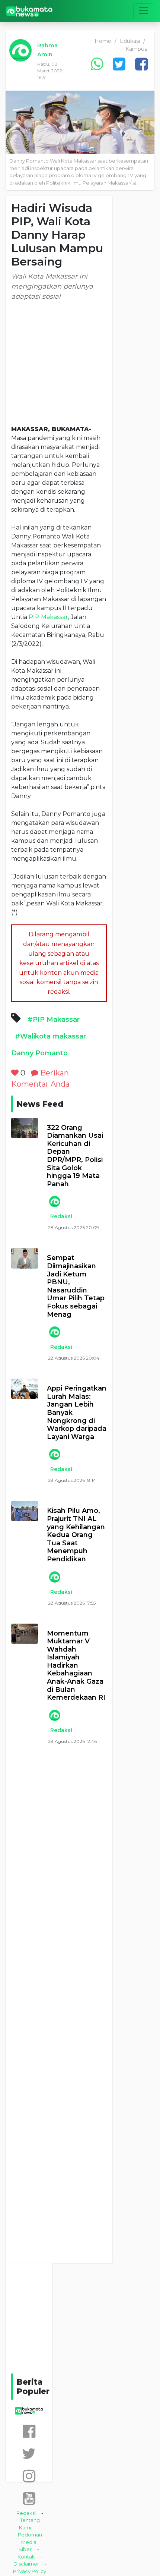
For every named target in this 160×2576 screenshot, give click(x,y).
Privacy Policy (30, 2571)
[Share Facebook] (141, 64)
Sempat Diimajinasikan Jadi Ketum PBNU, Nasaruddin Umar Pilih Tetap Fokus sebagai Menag (76, 1286)
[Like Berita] (15, 1073)
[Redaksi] (54, 1201)
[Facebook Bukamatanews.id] (29, 2431)
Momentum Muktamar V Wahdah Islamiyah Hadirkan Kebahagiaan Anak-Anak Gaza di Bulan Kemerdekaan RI (76, 1666)
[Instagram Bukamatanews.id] (29, 2476)
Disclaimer (26, 2564)
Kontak (26, 2557)
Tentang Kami (29, 2524)
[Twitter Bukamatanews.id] (29, 2454)
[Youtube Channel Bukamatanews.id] (29, 2498)
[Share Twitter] (119, 64)
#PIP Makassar (54, 1020)
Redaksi (61, 1216)
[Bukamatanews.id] (29, 11)
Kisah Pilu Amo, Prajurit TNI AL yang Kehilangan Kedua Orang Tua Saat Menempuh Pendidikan (76, 1535)
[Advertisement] (59, 363)
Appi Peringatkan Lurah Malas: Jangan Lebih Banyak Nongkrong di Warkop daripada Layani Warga (77, 1413)
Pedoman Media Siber (30, 2542)
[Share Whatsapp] (97, 64)
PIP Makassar (48, 617)
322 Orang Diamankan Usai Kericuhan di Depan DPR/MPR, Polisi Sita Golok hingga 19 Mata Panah (75, 1156)
